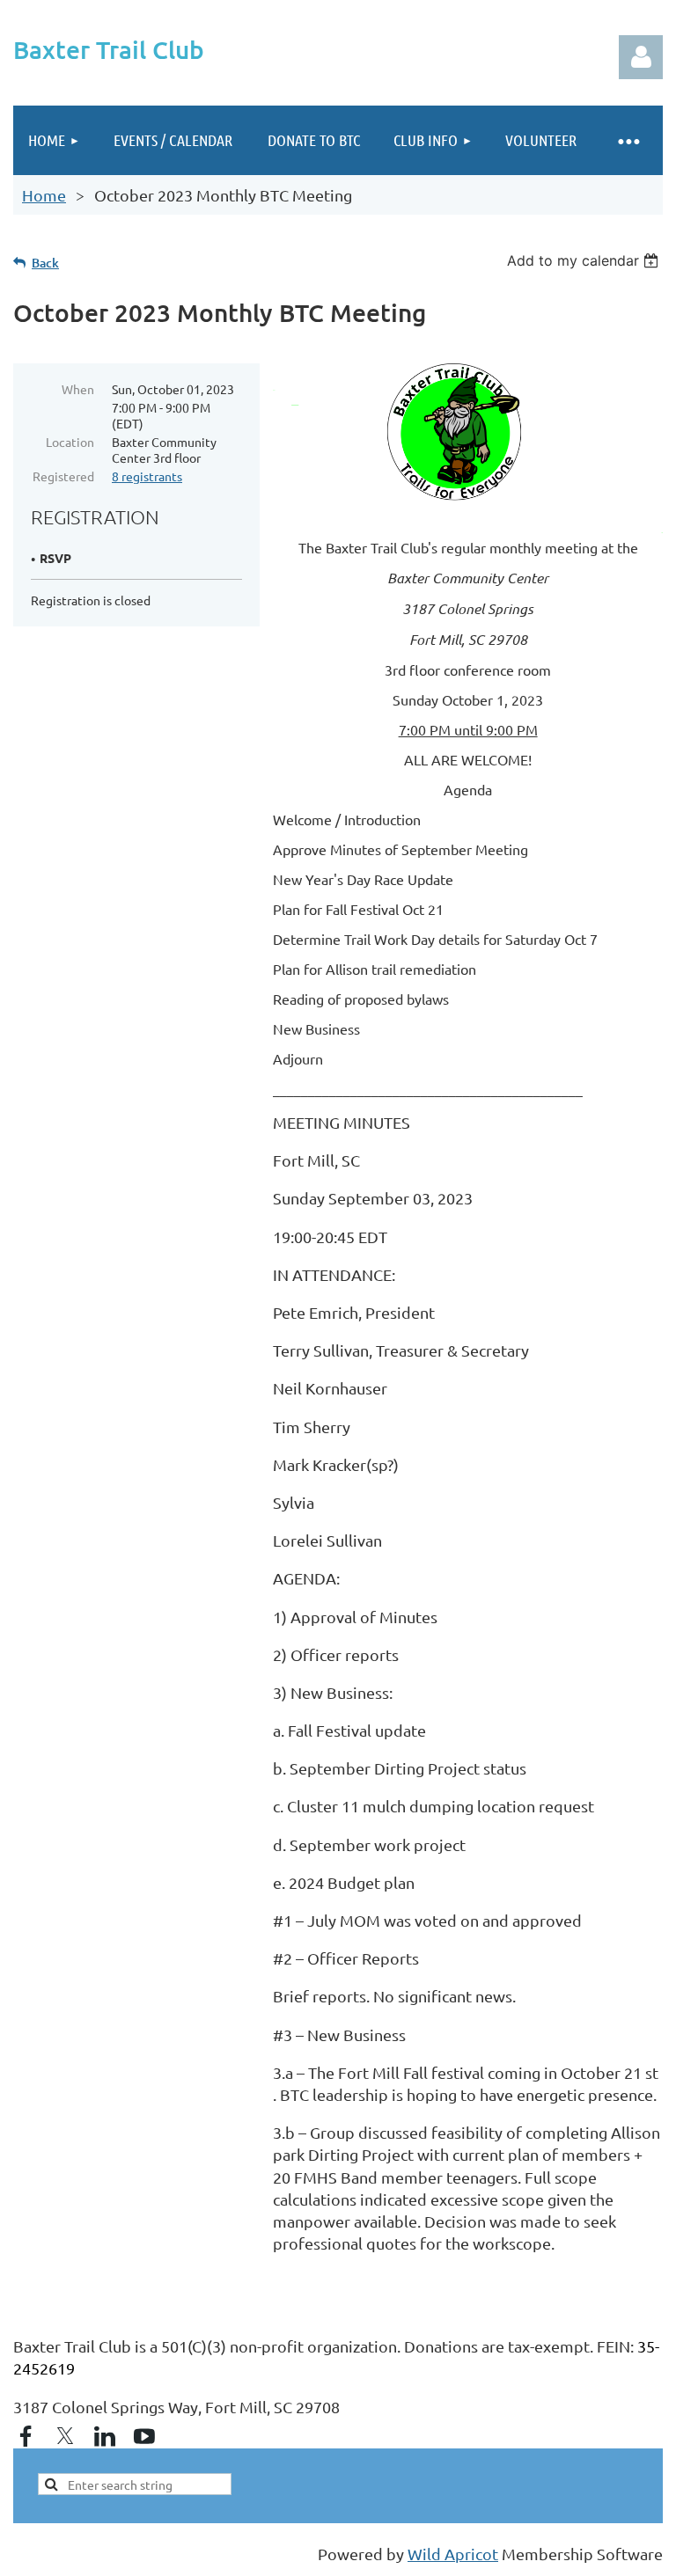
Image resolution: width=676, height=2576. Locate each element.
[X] (65, 2436)
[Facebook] (26, 2436)
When (78, 389)
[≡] (628, 140)
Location (70, 442)
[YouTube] (144, 2436)
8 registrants (147, 476)
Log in (641, 57)
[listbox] (585, 260)
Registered (63, 476)
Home (44, 195)
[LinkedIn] (105, 2436)
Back (45, 263)
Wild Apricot (453, 2554)
